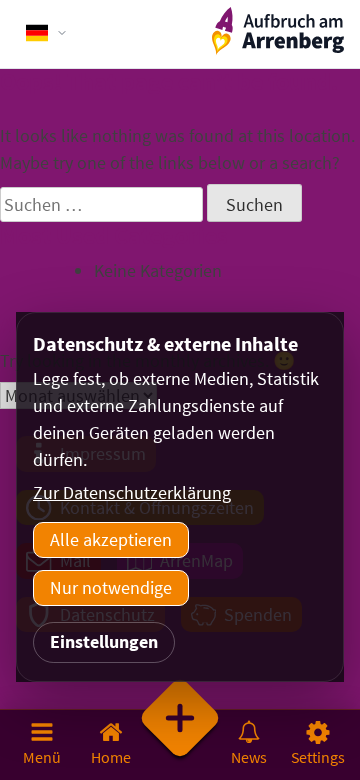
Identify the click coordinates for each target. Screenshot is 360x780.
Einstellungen (104, 641)
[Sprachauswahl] (47, 33)
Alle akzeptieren (111, 539)
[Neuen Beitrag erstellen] (180, 744)
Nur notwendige (111, 587)
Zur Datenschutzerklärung (132, 492)
